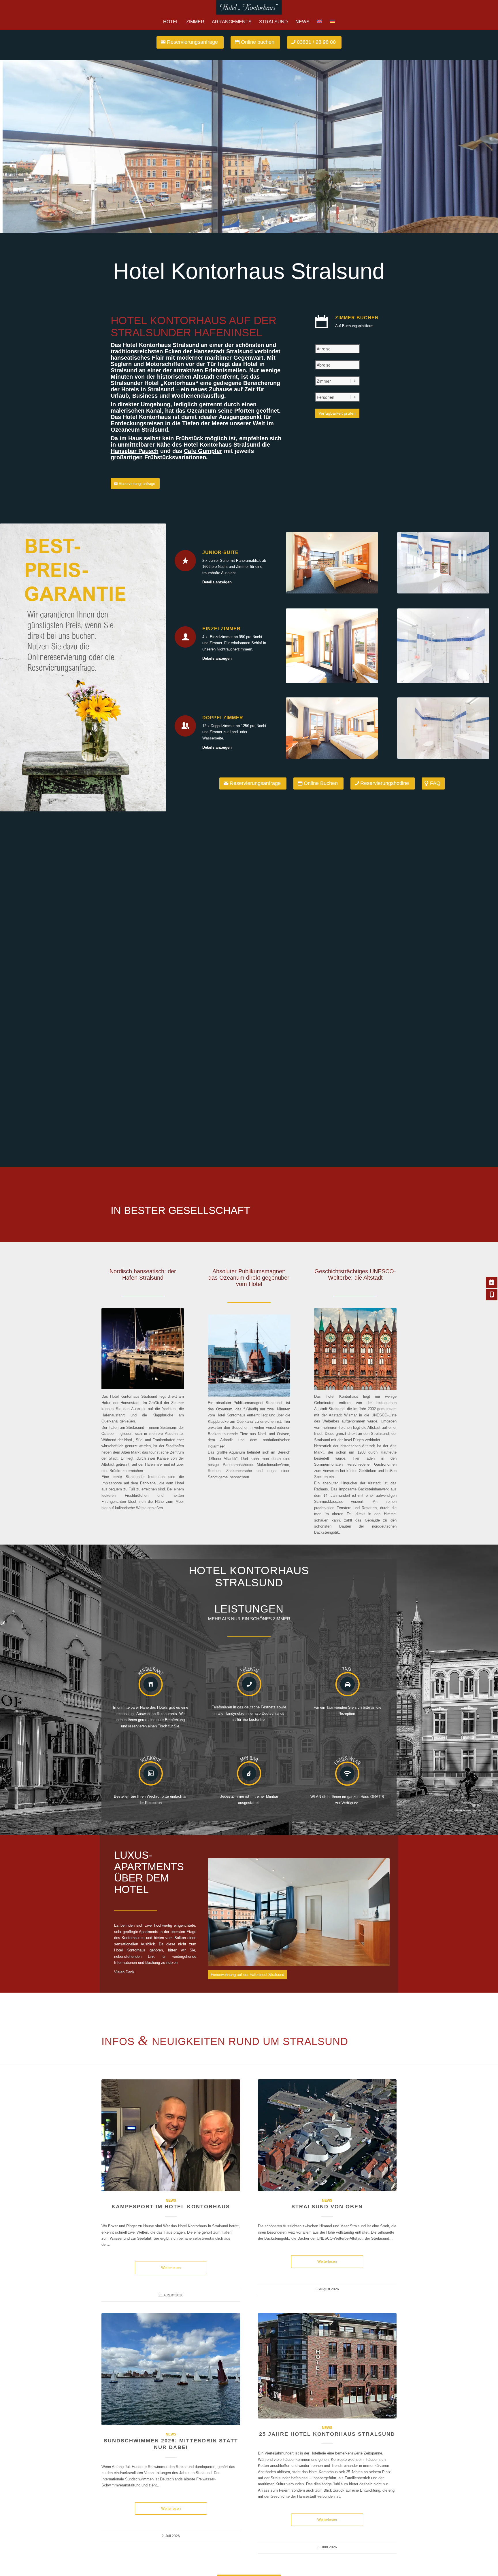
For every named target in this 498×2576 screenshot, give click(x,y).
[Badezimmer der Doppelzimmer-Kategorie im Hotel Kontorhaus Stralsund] (443, 728)
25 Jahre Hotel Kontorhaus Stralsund (327, 2434)
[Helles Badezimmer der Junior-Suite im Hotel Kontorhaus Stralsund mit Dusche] (443, 563)
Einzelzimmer (221, 629)
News (171, 2200)
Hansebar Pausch (135, 451)
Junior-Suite (220, 552)
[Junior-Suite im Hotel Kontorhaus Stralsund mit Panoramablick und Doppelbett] (332, 563)
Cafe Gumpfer (203, 451)
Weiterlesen (171, 2268)
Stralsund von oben (327, 2207)
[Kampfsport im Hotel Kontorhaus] (171, 2135)
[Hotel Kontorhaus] (249, 7)
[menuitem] (171, 22)
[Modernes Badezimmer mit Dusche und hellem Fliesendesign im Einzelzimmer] (443, 646)
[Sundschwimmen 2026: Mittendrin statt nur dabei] (171, 2369)
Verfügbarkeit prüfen (337, 413)
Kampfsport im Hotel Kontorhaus (171, 2207)
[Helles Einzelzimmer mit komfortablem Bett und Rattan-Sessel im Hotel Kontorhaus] (332, 646)
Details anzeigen (217, 582)
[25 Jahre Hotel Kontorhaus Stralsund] (327, 2366)
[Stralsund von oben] (327, 2135)
